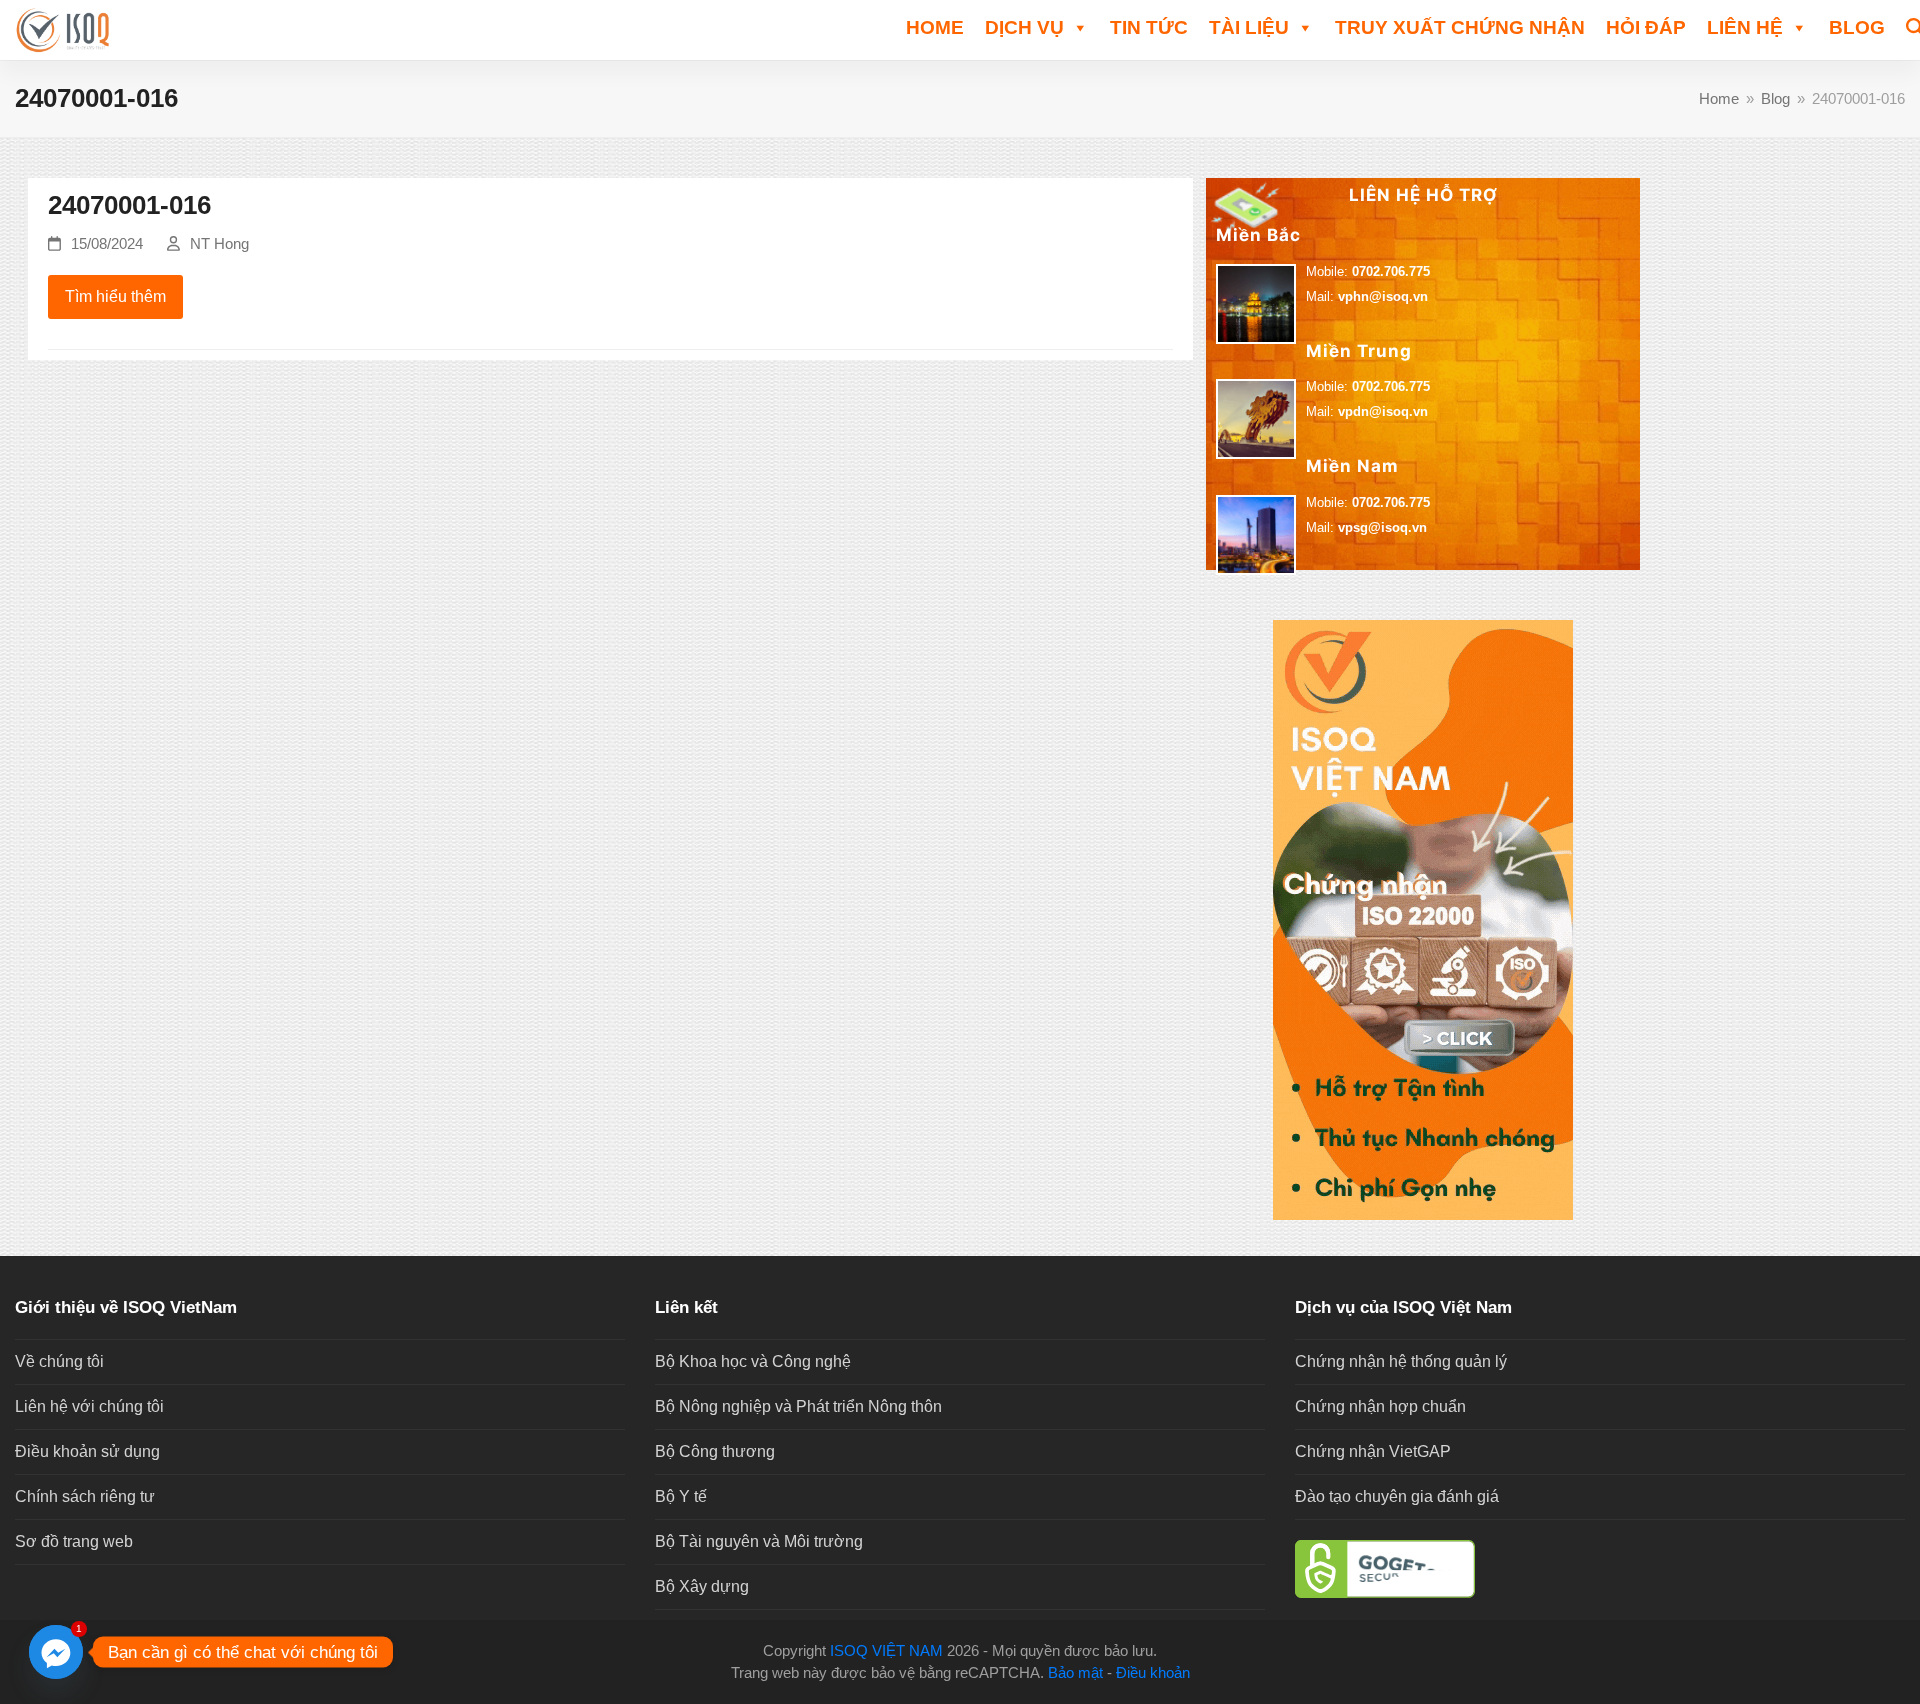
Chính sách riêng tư (85, 1496)
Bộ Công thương (715, 1451)
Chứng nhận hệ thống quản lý (1401, 1361)
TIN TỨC (1149, 27)
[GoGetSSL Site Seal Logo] (1600, 1569)
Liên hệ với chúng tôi (89, 1406)
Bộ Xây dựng (702, 1586)
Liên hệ (1745, 27)
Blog (1857, 27)
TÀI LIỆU (1249, 27)
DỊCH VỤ (1024, 27)
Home (935, 27)
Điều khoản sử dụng (87, 1451)
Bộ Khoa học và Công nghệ (753, 1361)
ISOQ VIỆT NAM (886, 1651)
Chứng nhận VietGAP (1373, 1451)
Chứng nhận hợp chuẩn (1380, 1406)
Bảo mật (1075, 1673)
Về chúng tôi (59, 1361)
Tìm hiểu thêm (115, 296)
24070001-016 (129, 205)
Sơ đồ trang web (74, 1541)
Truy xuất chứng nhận (1460, 27)
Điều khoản (1153, 1673)
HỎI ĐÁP (1646, 27)
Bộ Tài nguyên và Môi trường (759, 1541)
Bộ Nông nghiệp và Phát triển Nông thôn (798, 1406)
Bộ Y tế (681, 1496)
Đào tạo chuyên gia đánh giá (1397, 1496)
